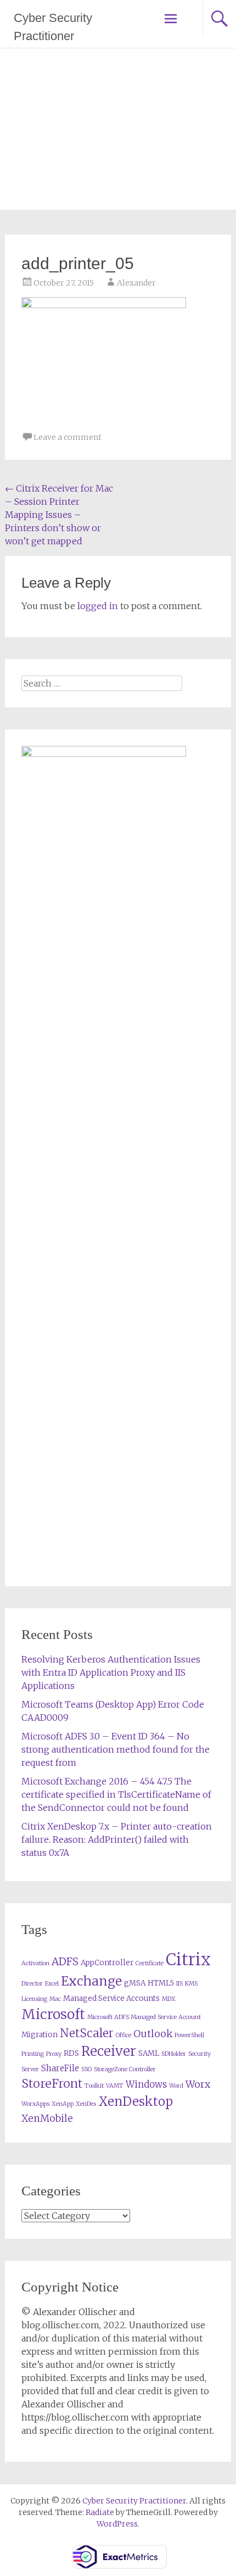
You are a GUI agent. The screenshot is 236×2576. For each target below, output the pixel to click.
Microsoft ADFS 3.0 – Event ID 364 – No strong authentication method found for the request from (116, 1749)
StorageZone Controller (125, 2069)
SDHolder (174, 2054)
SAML (149, 2053)
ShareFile (60, 2068)
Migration (40, 2035)
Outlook (153, 2034)
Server (30, 2069)
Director (32, 1984)
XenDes (86, 2104)
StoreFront (52, 2084)
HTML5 (161, 1983)
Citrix (188, 1959)
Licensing (34, 1999)
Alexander (136, 283)
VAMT (115, 2086)
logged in (98, 606)
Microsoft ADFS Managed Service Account (144, 2017)
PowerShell (189, 2035)
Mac (55, 1999)
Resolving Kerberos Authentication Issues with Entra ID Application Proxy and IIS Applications (111, 1672)
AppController (107, 1963)
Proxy (54, 2054)
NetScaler (87, 2033)
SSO (86, 2069)
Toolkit (94, 2086)
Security (200, 2054)
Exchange (91, 1981)
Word (176, 2086)
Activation (35, 1963)
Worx (198, 2084)
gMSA (135, 1983)
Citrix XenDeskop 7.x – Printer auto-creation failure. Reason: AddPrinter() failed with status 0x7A (117, 1839)
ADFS (65, 1962)
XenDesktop (136, 2101)
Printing (33, 2054)
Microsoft (53, 2014)
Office (123, 2035)
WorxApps (35, 2104)
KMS (191, 1984)
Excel (52, 1984)
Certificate (150, 1963)
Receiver (109, 2051)
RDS (71, 2053)
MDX (169, 1999)
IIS (179, 1984)
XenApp (63, 2104)
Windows (146, 2085)
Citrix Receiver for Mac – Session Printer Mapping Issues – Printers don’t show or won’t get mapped (59, 515)
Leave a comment (68, 437)
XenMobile (47, 2118)
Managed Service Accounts (111, 1998)
